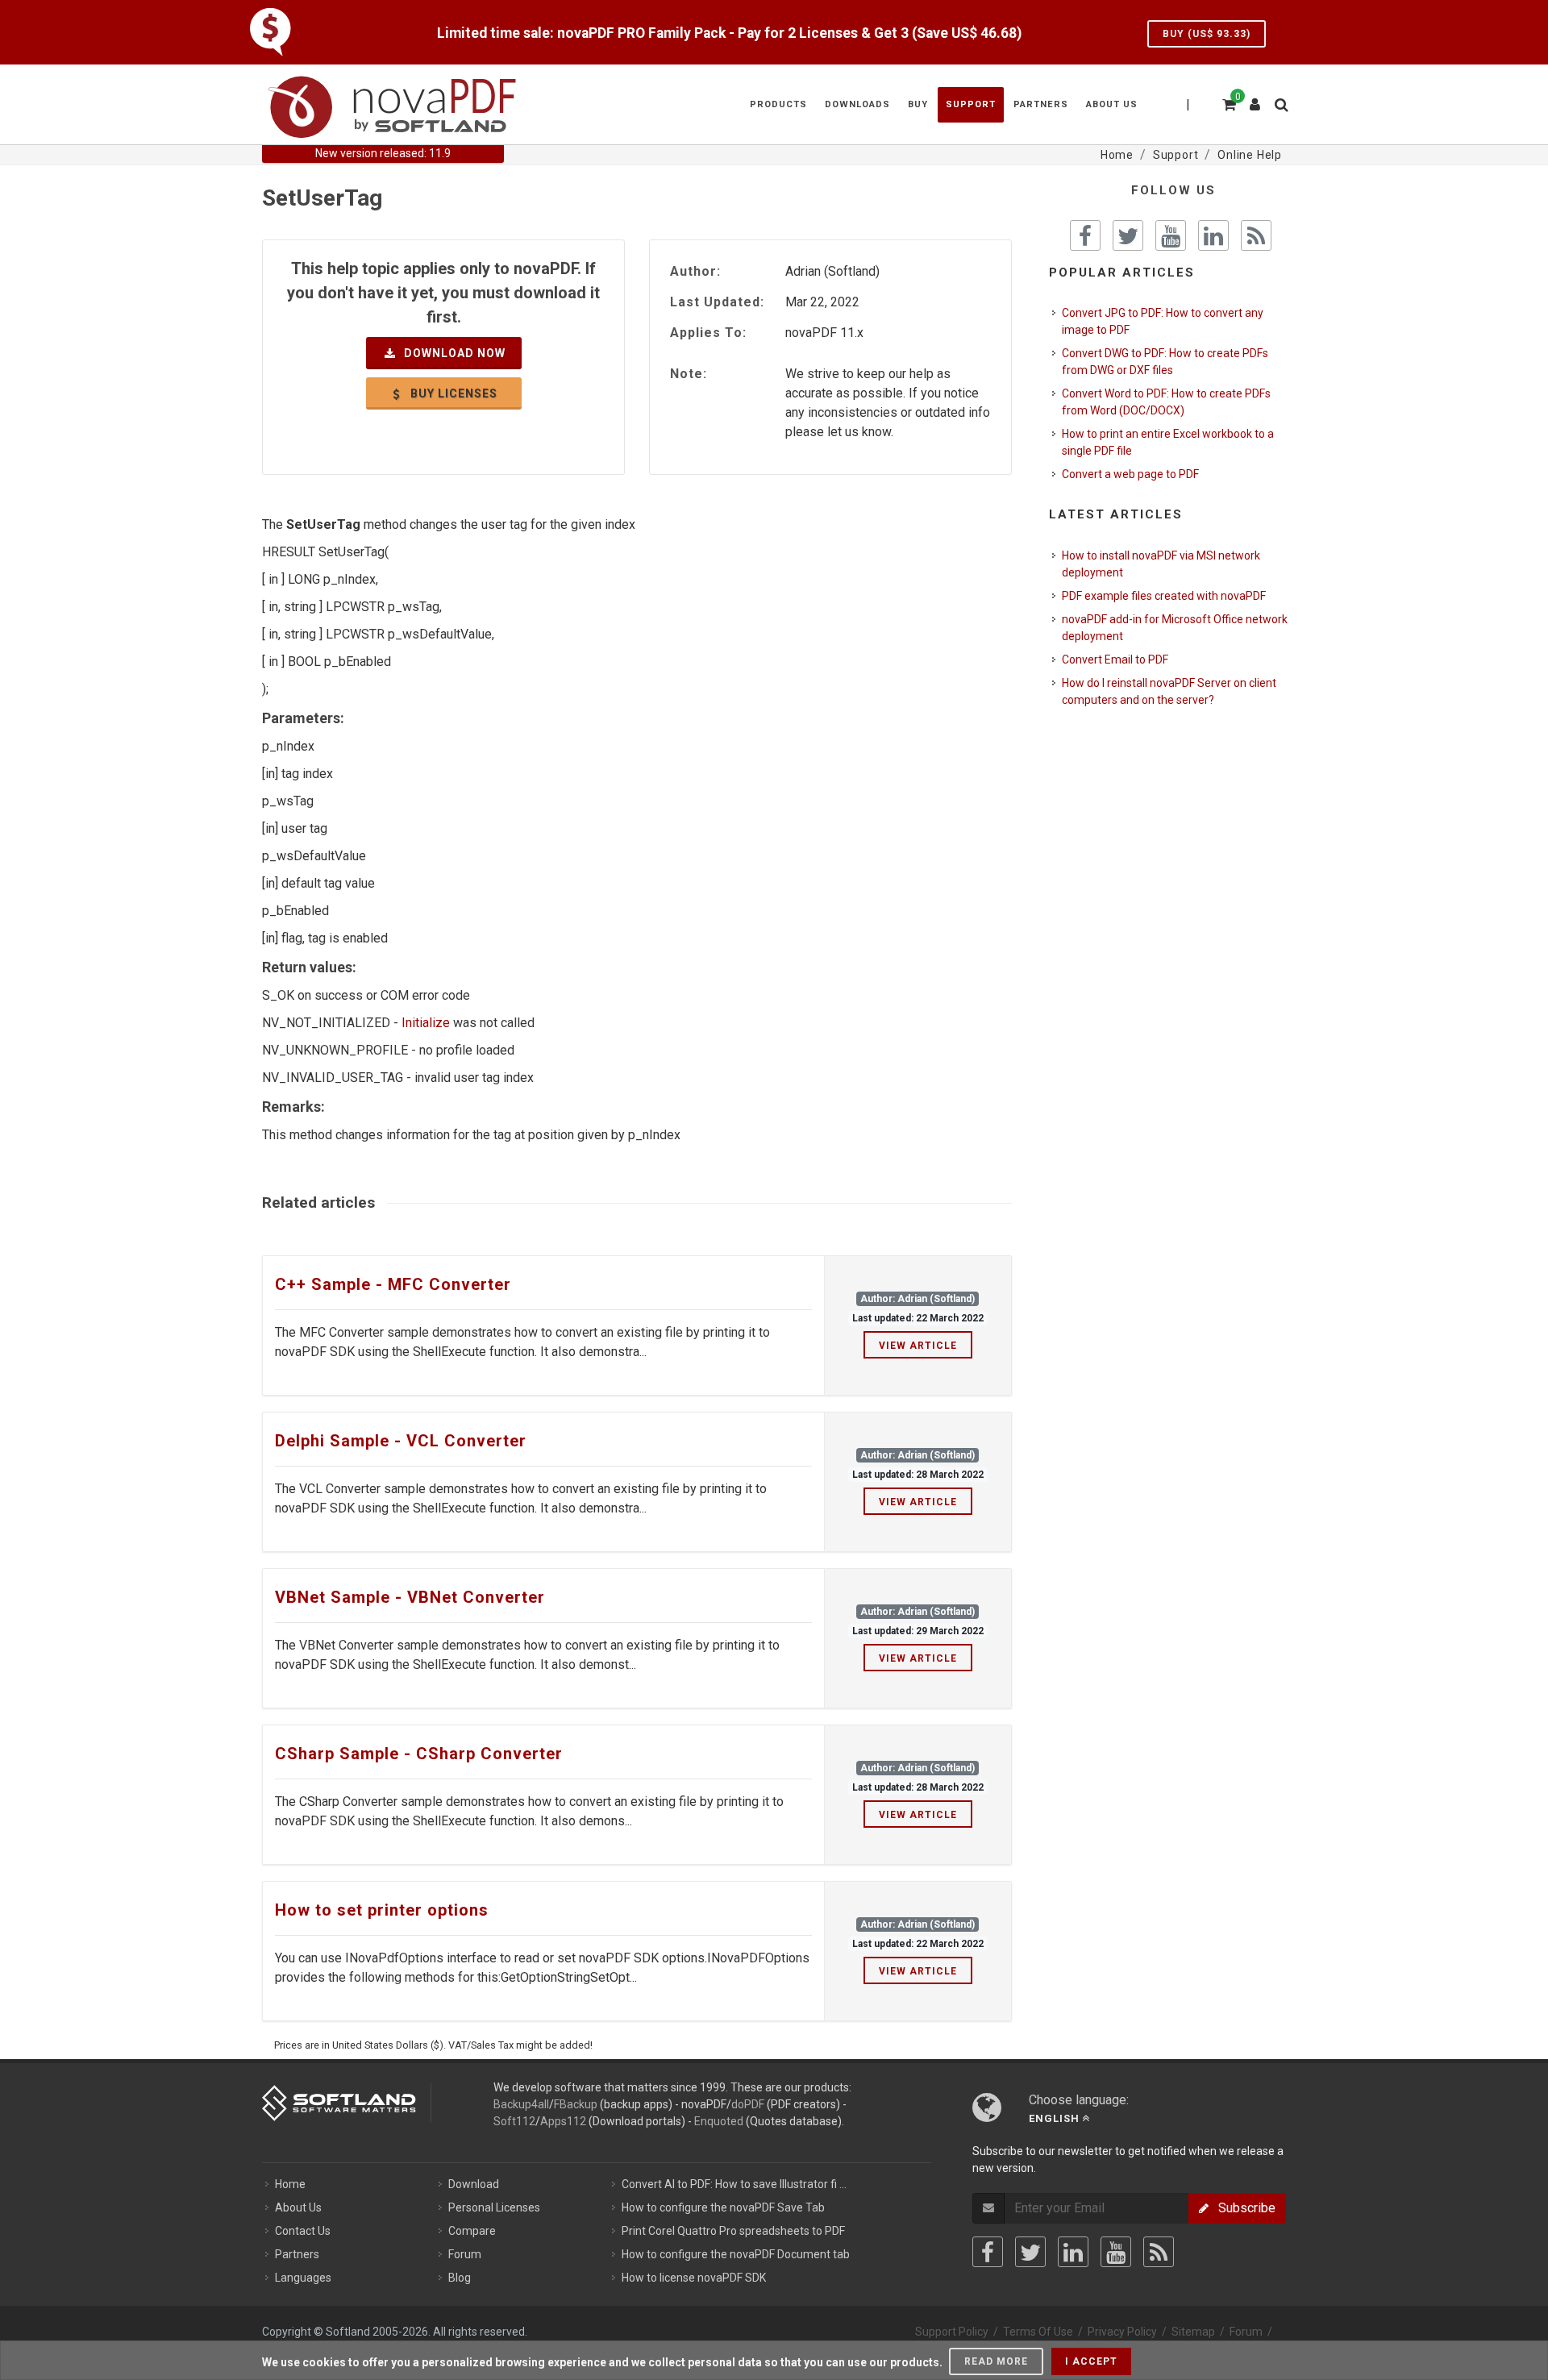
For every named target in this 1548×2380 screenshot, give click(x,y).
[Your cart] (1228, 102)
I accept (1091, 2361)
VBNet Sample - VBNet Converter (410, 1597)
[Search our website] (1280, 102)
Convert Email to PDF (1115, 659)
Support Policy (952, 2332)
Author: (695, 271)
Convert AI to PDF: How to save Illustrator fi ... (734, 2184)
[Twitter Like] (1128, 235)
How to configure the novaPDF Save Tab (723, 2207)
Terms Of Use (1038, 2332)
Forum (465, 2254)
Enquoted (719, 2121)
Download (474, 2184)
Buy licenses (452, 393)
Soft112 (514, 2121)
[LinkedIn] (1073, 2252)
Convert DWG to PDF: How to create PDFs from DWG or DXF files (1165, 362)
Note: (689, 374)
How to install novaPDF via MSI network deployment (1161, 564)
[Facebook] (988, 2252)
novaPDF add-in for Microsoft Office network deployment (1175, 628)
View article (918, 1346)
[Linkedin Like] (1213, 235)
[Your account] (1255, 98)
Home (290, 2184)
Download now (453, 353)
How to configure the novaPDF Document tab (736, 2254)
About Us (298, 2207)
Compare (472, 2231)
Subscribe (1242, 2208)
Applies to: (708, 333)
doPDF (748, 2104)
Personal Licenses (494, 2207)
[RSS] (1159, 2252)
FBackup (576, 2104)
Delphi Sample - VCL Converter (401, 1441)
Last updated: (717, 302)
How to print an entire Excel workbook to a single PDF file (1168, 442)
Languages (303, 2278)
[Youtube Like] (1171, 235)
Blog (460, 2278)
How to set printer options (382, 1910)
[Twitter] (1030, 2252)
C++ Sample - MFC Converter (393, 1284)
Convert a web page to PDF (1130, 474)
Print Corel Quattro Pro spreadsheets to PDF (733, 2231)
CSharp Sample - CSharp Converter (419, 1754)
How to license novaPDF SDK (694, 2278)
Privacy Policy (1122, 2332)
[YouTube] (1116, 2252)
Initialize (426, 1023)
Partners (297, 2254)
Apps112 (563, 2121)
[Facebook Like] (1085, 235)
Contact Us (303, 2231)
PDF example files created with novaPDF (1164, 596)
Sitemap (1193, 2332)
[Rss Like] (1256, 235)
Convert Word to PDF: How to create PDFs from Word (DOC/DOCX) (1166, 402)
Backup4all (521, 2104)
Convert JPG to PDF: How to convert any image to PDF (1163, 321)
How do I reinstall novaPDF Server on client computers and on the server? (1169, 691)
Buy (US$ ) (1207, 34)
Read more (996, 2361)
